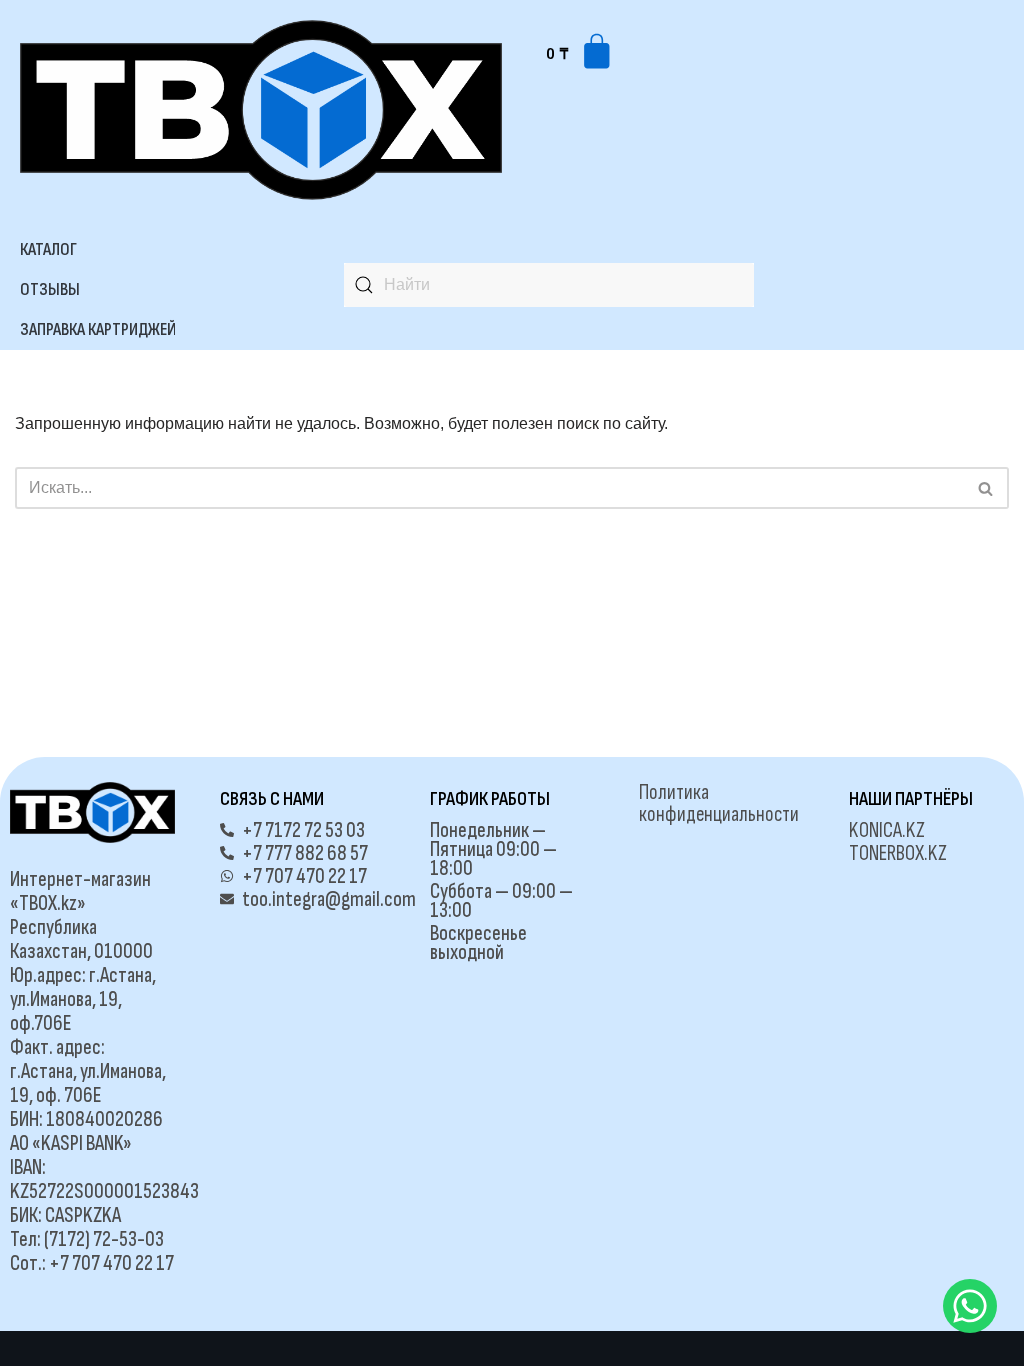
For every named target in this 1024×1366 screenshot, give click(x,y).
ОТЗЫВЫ (50, 289)
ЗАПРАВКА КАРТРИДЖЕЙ (98, 329)
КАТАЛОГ (48, 249)
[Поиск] (986, 488)
